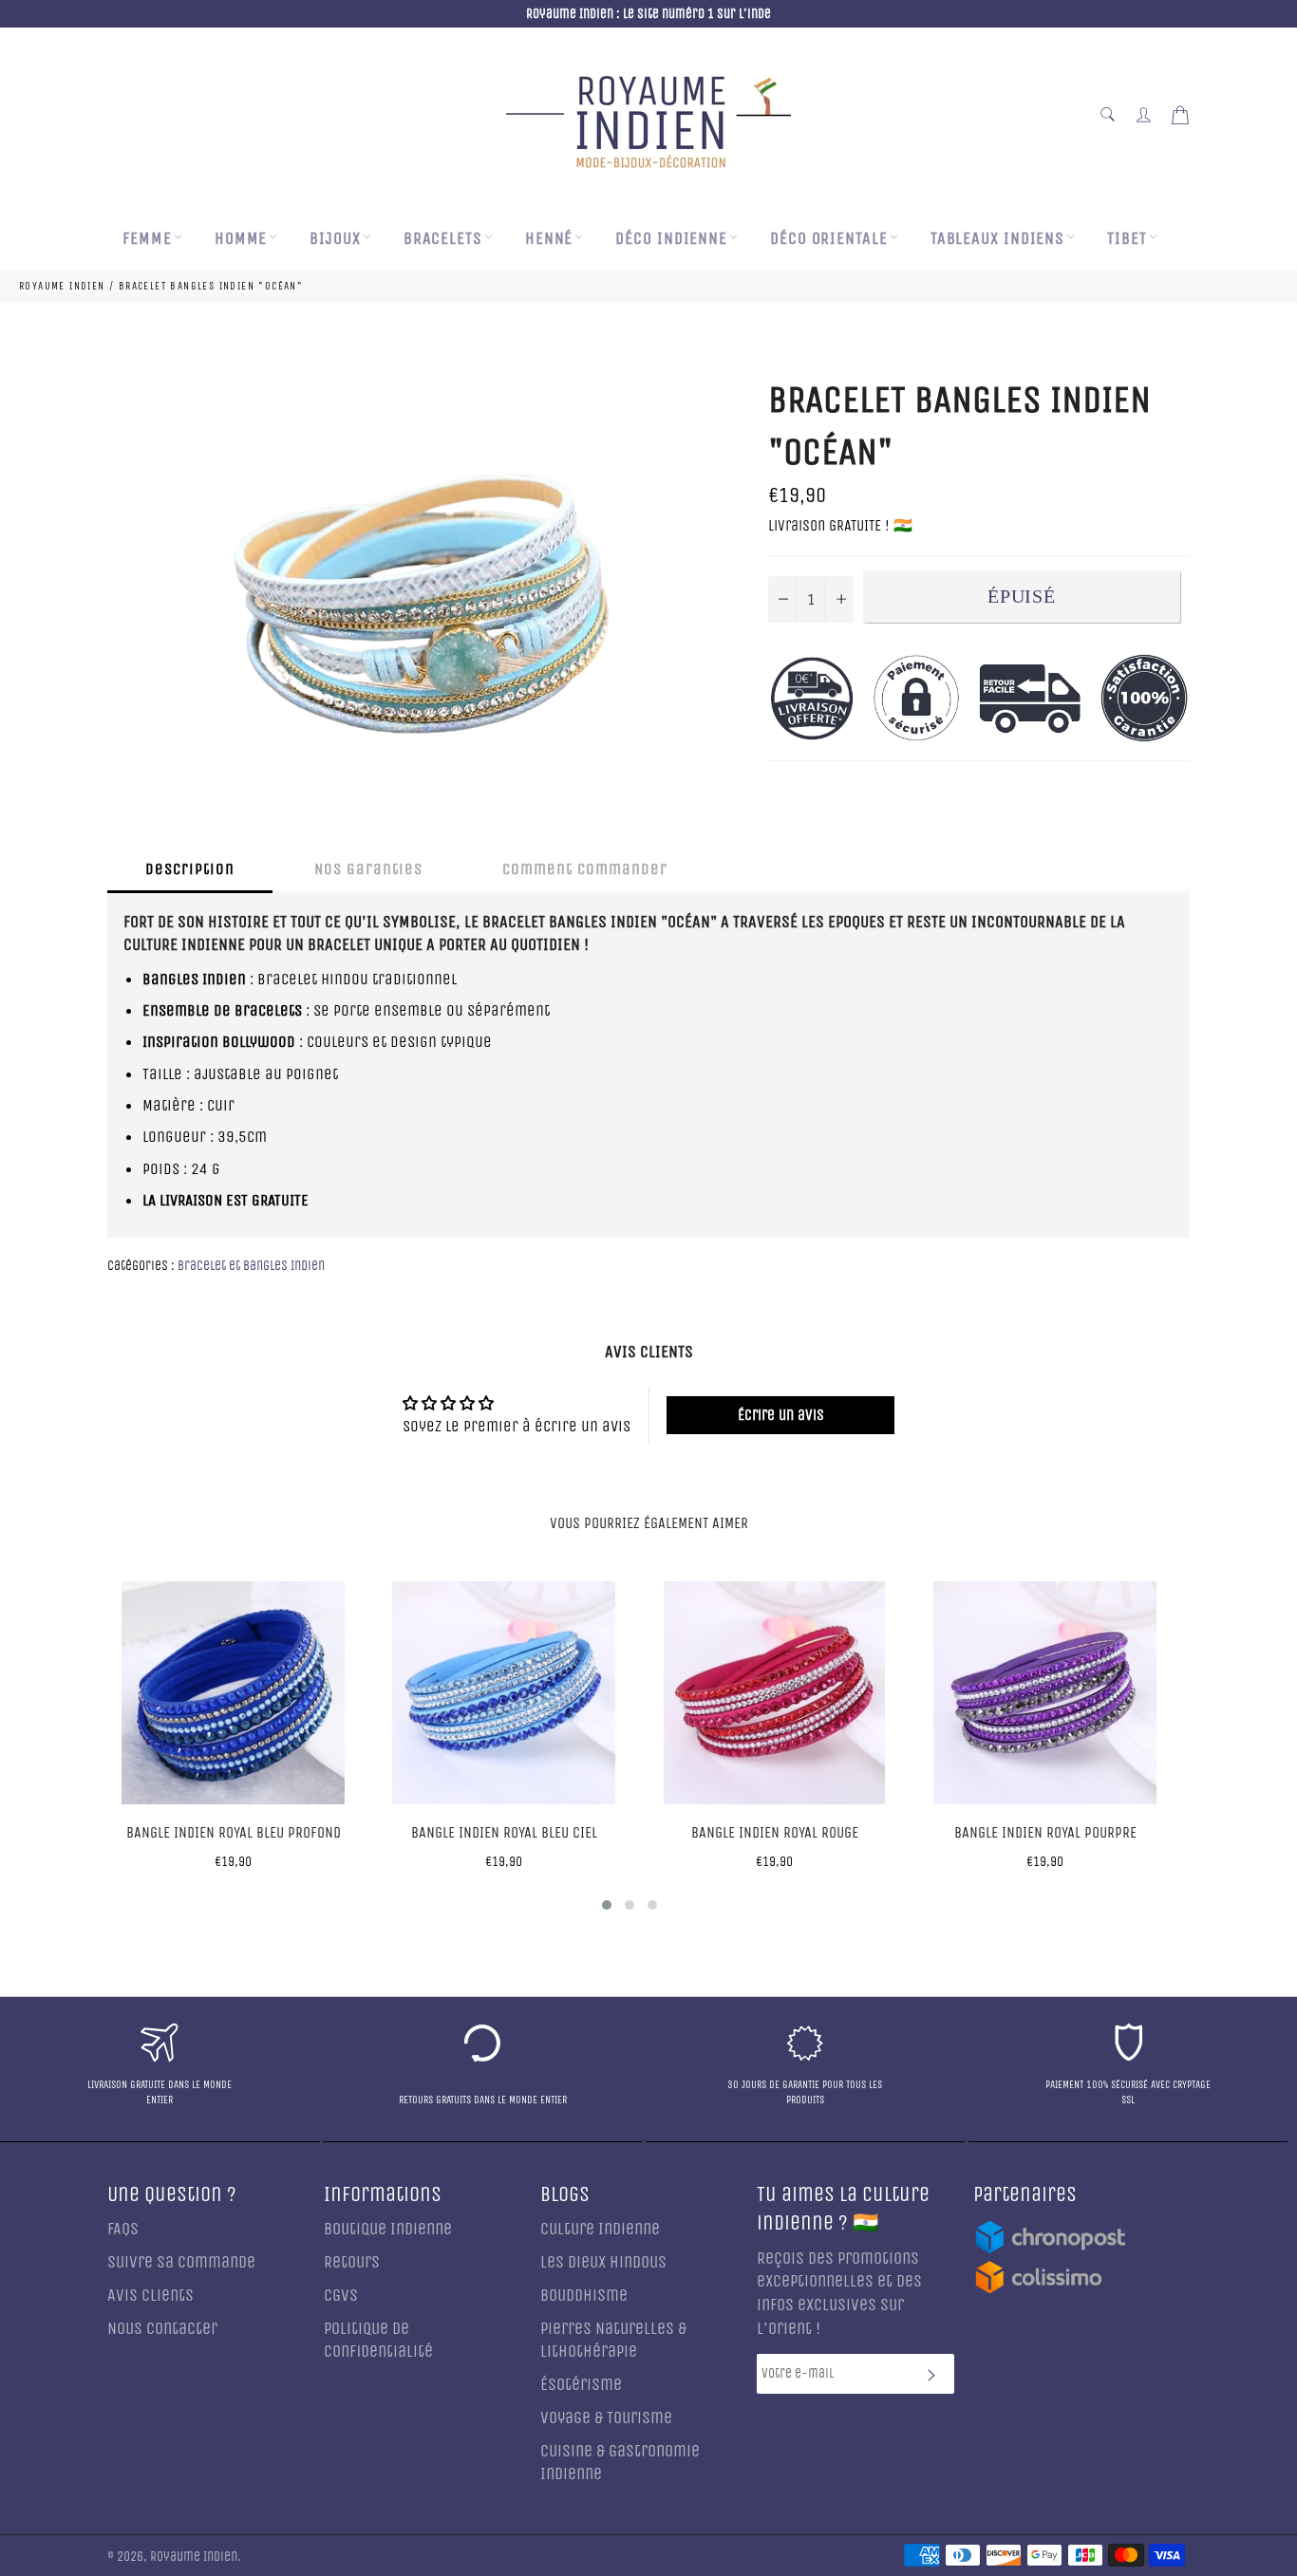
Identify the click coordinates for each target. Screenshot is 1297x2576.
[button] (607, 1905)
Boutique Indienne (388, 2229)
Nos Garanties (368, 869)
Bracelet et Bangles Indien (251, 1266)
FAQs (123, 2229)
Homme (241, 239)
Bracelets (443, 239)
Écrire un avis (781, 1415)
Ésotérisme (581, 2385)
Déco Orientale (829, 239)
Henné (549, 239)
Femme (147, 239)
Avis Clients (150, 2296)
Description (190, 869)
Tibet (1127, 239)
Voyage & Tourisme (606, 2418)
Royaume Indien (194, 2557)
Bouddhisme (584, 2296)
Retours (352, 2262)
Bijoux (335, 239)
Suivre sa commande (181, 2262)
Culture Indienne (600, 2229)
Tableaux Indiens (997, 239)
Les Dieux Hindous (603, 2262)
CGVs (341, 2296)
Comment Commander (585, 869)
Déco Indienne (671, 239)
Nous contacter (162, 2329)
